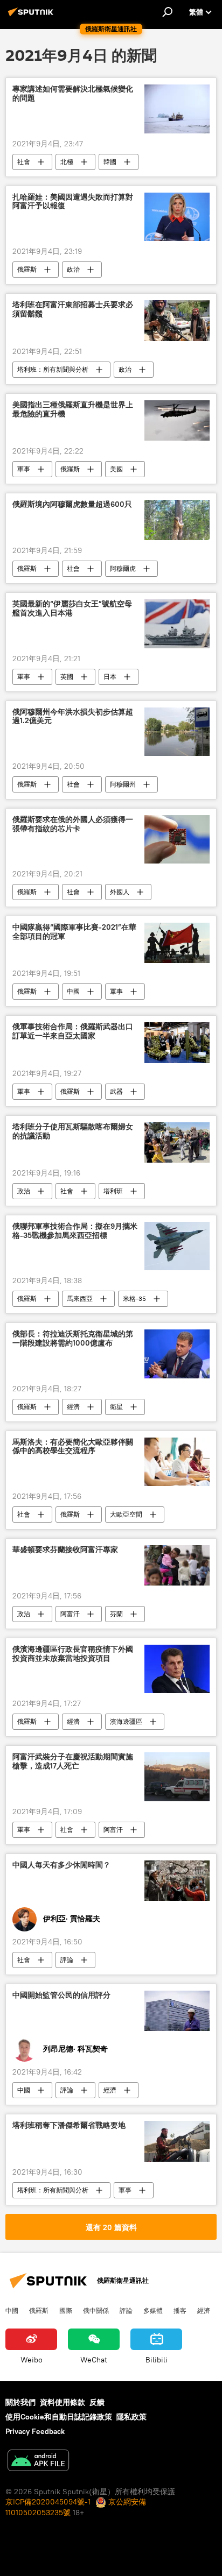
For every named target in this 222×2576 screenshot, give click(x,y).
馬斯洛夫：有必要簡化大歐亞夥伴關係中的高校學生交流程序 (73, 1447)
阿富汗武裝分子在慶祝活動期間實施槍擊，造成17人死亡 (73, 1761)
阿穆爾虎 (123, 568)
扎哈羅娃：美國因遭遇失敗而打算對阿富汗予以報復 (73, 202)
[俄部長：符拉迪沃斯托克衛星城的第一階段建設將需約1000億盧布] (177, 1354)
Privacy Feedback (35, 2431)
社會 (24, 162)
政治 (73, 269)
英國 (67, 677)
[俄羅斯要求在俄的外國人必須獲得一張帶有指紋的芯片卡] (177, 839)
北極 (67, 162)
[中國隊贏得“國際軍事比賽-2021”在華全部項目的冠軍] (177, 943)
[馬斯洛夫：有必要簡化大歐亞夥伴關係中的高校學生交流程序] (177, 1462)
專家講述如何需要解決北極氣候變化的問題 (73, 94)
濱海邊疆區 (126, 1721)
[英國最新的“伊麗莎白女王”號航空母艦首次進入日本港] (177, 624)
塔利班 (113, 1191)
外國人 (120, 892)
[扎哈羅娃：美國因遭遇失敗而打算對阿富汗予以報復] (177, 217)
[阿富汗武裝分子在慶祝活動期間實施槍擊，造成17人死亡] (177, 1777)
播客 (180, 2310)
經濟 (73, 1407)
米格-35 (134, 1298)
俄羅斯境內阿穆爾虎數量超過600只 (72, 504)
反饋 (97, 2402)
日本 (110, 677)
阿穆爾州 (123, 784)
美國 (116, 469)
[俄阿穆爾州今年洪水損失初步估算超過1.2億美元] (177, 732)
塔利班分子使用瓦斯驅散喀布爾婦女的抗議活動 (73, 1131)
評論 (67, 1960)
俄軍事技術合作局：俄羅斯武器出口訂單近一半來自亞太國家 (73, 1031)
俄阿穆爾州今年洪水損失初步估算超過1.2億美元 (73, 717)
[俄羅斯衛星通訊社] (32, 16)
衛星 (116, 1407)
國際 (66, 2310)
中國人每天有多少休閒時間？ (61, 1865)
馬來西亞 (80, 1298)
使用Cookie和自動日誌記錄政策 (59, 2417)
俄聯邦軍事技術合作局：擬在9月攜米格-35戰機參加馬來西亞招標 (75, 1231)
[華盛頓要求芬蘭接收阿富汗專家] (177, 1565)
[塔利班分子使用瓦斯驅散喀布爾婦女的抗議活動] (177, 1142)
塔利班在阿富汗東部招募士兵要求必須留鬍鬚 (73, 309)
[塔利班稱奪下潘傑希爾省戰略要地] (177, 2141)
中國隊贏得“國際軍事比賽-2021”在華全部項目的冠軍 (74, 932)
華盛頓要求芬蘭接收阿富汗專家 (65, 1550)
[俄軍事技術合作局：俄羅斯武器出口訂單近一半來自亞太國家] (177, 1042)
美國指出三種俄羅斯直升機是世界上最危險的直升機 (73, 409)
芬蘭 (116, 1614)
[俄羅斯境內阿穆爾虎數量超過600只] (177, 520)
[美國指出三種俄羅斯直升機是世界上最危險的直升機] (177, 420)
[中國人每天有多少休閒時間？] (177, 1881)
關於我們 (20, 2402)
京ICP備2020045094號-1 (48, 2502)
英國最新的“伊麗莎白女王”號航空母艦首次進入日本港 (72, 608)
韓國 (110, 162)
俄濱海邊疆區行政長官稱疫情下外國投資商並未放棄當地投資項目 (73, 1654)
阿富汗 (70, 1614)
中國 (73, 991)
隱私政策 (131, 2417)
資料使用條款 (63, 2402)
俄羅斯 (27, 269)
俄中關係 (96, 2310)
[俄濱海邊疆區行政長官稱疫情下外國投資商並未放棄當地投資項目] (177, 1669)
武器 (116, 1091)
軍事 (24, 469)
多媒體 (153, 2310)
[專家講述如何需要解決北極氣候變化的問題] (177, 109)
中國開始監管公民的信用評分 (61, 1995)
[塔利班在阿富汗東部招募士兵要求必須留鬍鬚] (177, 321)
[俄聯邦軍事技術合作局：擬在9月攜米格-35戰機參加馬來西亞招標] (177, 1246)
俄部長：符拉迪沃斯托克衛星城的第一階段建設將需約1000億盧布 (73, 1339)
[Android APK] (38, 2462)
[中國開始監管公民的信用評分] (177, 2011)
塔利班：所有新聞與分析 (53, 369)
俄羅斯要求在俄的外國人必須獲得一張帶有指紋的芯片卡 (73, 824)
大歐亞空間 (126, 1514)
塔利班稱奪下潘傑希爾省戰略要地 (69, 2125)
